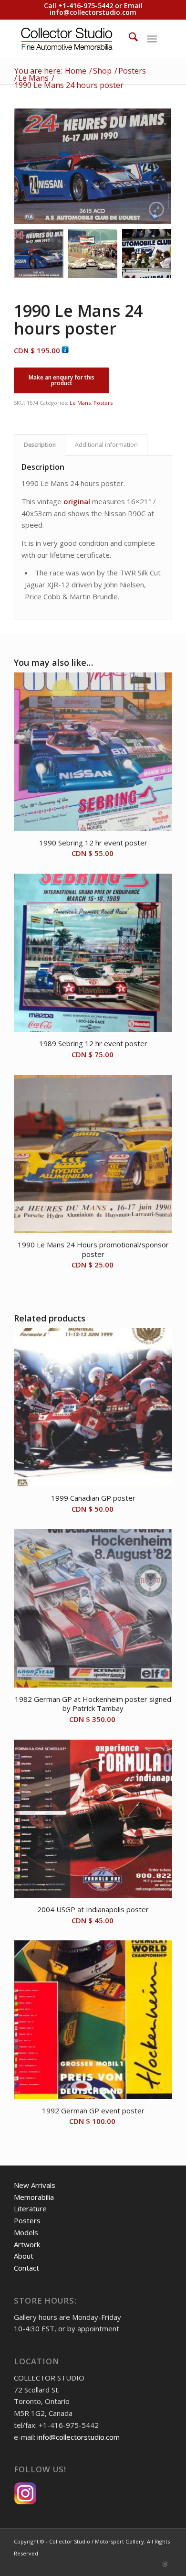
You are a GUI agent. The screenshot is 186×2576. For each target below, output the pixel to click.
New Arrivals (35, 2185)
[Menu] (152, 38)
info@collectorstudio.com (93, 12)
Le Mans (80, 403)
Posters (103, 403)
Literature (30, 2208)
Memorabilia (34, 2197)
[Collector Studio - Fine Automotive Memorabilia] (77, 38)
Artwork (27, 2244)
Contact (26, 2268)
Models (26, 2232)
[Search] (129, 38)
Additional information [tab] (106, 445)
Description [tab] (40, 445)
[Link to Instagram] (165, 2564)
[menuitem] (129, 38)
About (24, 2256)
